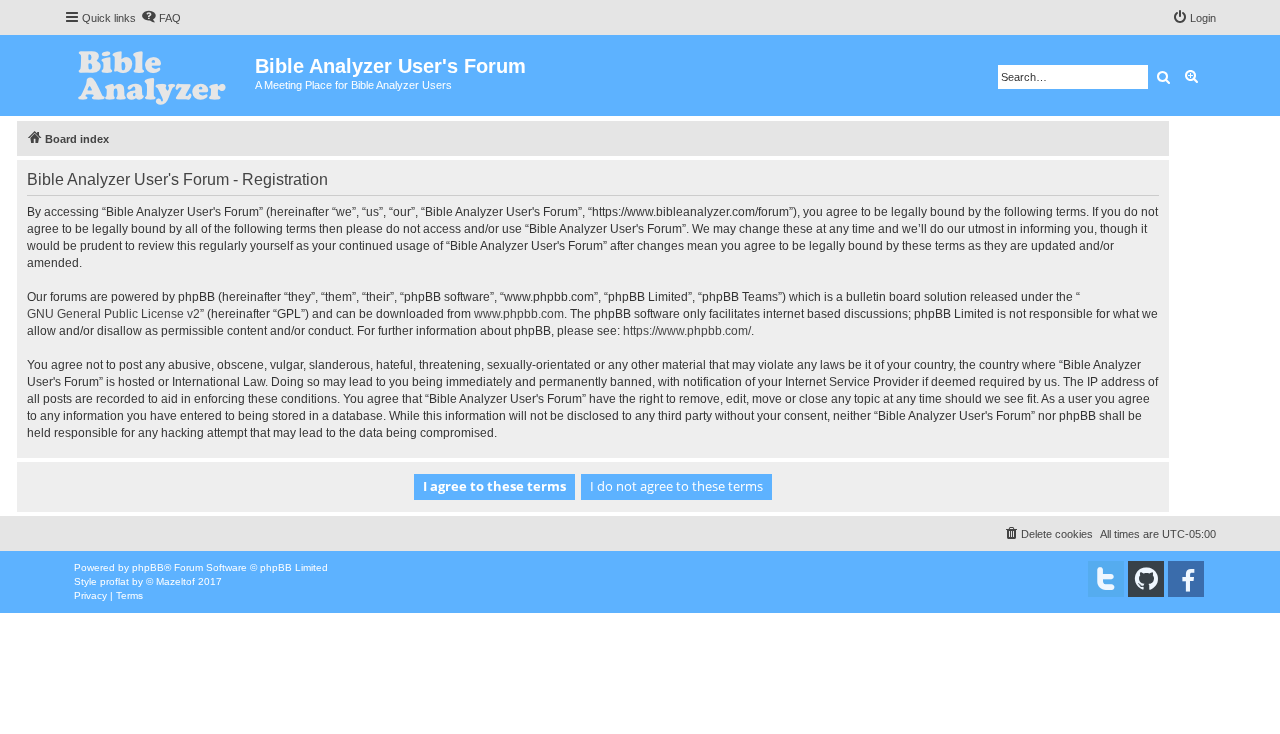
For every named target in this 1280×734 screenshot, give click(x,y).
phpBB (148, 567)
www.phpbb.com (519, 314)
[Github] (1146, 579)
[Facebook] (1186, 579)
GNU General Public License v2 (113, 314)
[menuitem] (161, 18)
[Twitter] (1106, 579)
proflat (114, 581)
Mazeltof (175, 581)
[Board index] (159, 75)
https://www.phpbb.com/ (687, 331)
